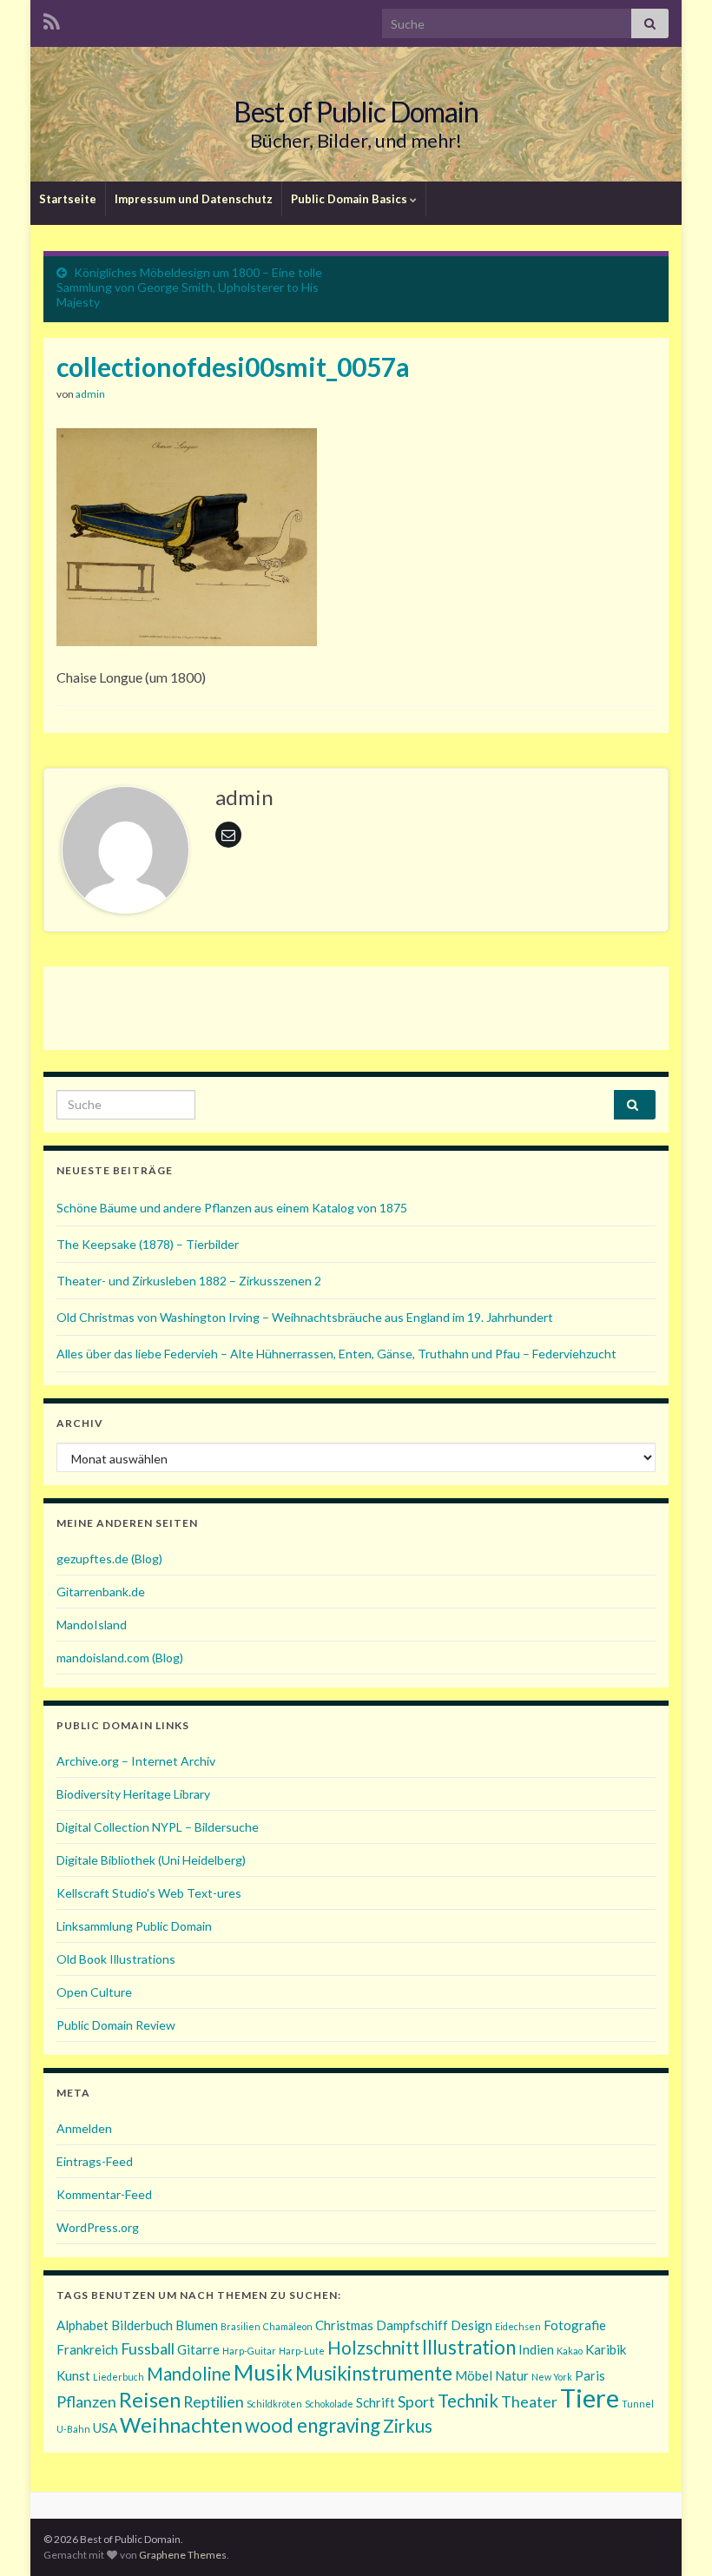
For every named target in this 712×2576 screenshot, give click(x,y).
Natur (512, 2375)
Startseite (68, 199)
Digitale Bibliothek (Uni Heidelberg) (151, 1860)
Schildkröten (274, 2404)
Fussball (148, 2348)
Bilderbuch (142, 2325)
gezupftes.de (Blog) (109, 1559)
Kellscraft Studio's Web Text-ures (149, 1893)
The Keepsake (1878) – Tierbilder (148, 1244)
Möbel (474, 2375)
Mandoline (189, 2374)
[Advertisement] (356, 1006)
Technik (468, 2401)
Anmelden (84, 2128)
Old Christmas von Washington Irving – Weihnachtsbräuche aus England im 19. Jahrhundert (305, 1317)
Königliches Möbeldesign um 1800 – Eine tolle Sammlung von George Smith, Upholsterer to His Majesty (189, 287)
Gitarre (198, 2349)
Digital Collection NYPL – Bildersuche (158, 1827)
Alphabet (82, 2325)
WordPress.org (98, 2227)
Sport (416, 2401)
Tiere (590, 2398)
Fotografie (575, 2325)
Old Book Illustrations (116, 1959)
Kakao (570, 2351)
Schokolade (329, 2404)
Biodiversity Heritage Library (133, 1794)
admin (90, 394)
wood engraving (313, 2425)
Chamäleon (288, 2326)
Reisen (150, 2399)
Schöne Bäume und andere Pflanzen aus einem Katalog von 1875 (232, 1208)
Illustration (469, 2347)
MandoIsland (92, 1625)
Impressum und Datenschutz (194, 199)
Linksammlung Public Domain (134, 1926)
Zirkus (408, 2426)
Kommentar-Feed (104, 2194)
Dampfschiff (412, 2325)
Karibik (606, 2349)
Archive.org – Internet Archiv (136, 1761)
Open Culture (94, 1992)
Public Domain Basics (350, 199)
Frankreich (87, 2349)
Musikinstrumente (374, 2373)
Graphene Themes (183, 2555)
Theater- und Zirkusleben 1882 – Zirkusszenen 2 (189, 1281)
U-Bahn (73, 2429)
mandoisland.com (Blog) (120, 1658)
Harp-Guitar (249, 2351)
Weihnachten (181, 2424)
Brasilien (241, 2326)
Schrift (376, 2402)
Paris (590, 2375)
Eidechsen (518, 2326)
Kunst (73, 2375)
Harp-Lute (302, 2351)
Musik (263, 2372)
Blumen (197, 2325)
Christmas (344, 2325)
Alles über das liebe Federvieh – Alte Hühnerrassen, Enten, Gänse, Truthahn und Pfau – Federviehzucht (336, 1354)
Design (471, 2325)
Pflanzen (86, 2401)
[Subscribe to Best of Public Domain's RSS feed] (52, 19)
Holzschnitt (373, 2348)
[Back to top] (673, 2537)
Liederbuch (119, 2377)
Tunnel (638, 2404)
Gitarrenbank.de (101, 1592)
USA (105, 2427)
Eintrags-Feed (95, 2161)
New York (552, 2377)
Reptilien (214, 2401)
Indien (536, 2349)
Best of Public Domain (356, 112)
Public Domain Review (116, 2025)
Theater (529, 2401)
